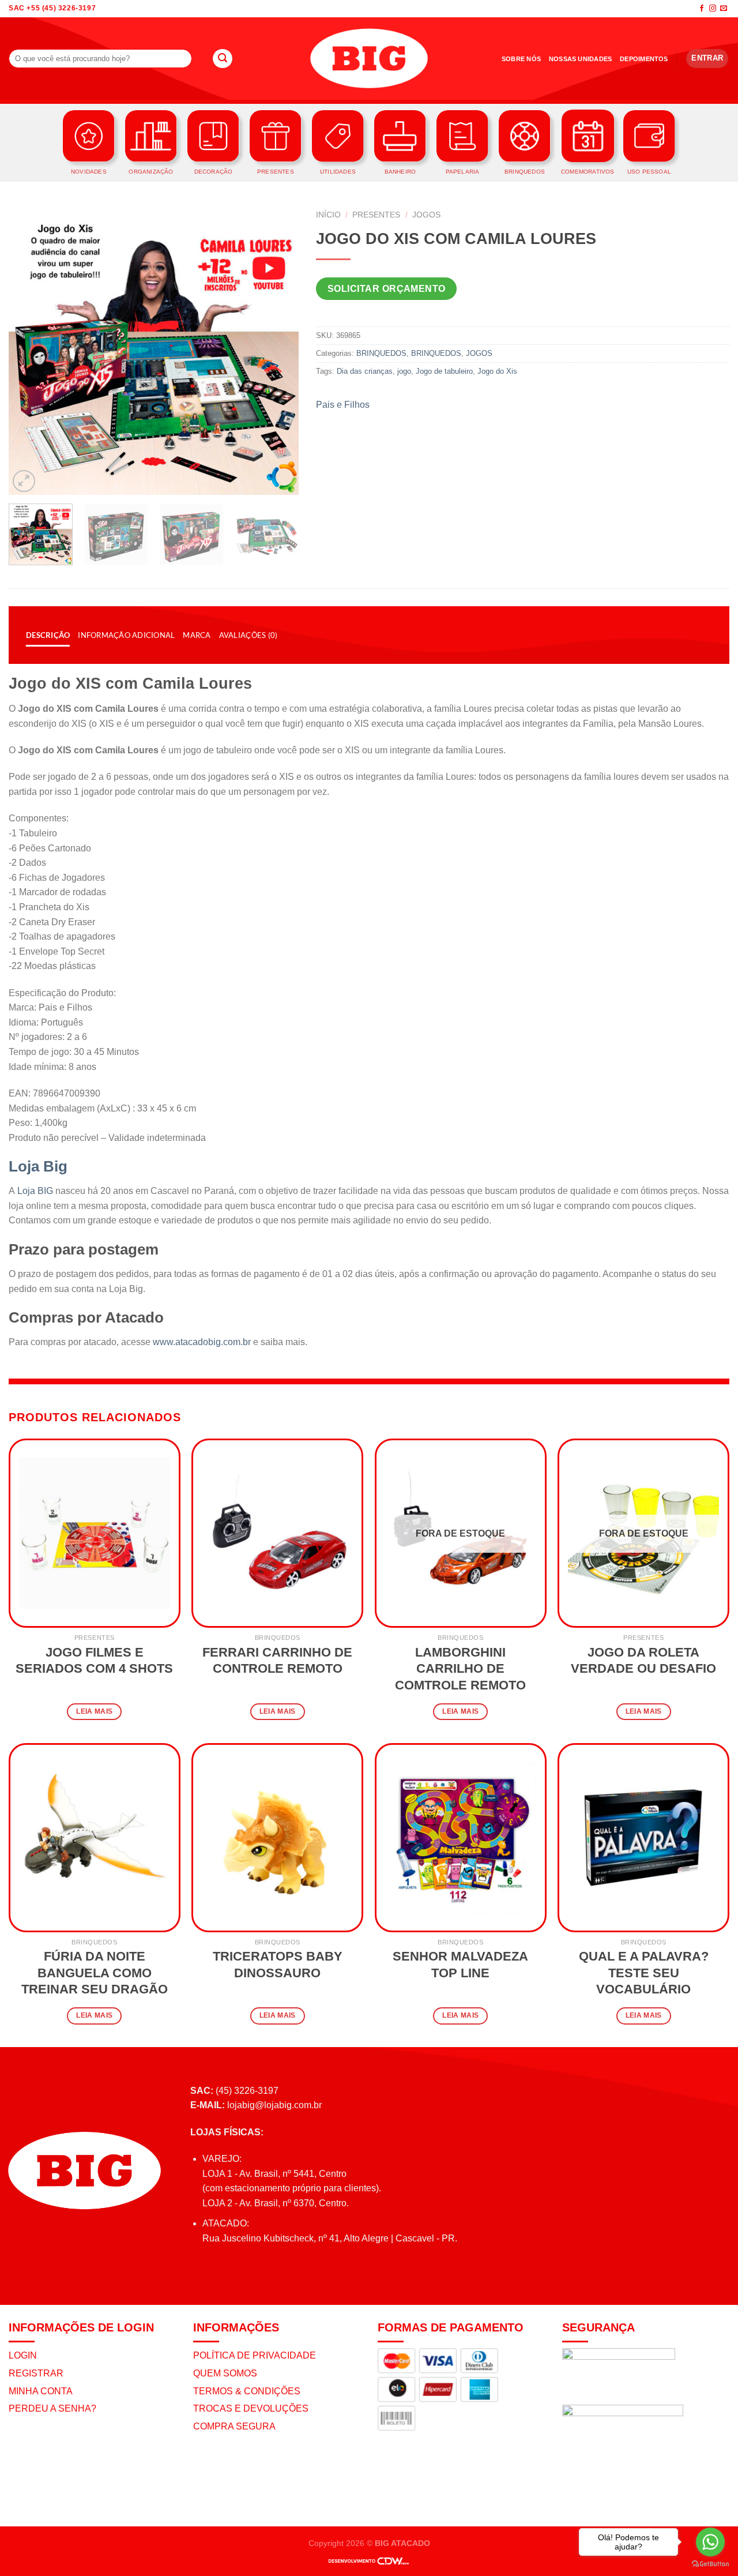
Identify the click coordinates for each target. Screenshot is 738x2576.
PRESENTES (376, 215)
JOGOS (426, 215)
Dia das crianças (365, 371)
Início (328, 215)
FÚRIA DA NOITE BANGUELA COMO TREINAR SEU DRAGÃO (95, 1973)
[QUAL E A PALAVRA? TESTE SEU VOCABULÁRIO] (643, 1838)
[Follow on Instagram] (713, 9)
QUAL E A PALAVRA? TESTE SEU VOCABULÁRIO (644, 1973)
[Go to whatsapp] (710, 2542)
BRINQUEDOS (381, 353)
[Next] (278, 350)
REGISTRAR (36, 2373)
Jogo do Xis (497, 371)
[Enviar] (223, 59)
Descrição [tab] (48, 635)
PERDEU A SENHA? (52, 2408)
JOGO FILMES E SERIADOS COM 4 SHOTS (94, 1661)
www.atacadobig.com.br (202, 1342)
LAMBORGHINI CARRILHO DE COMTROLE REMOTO (460, 1669)
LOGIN (23, 2355)
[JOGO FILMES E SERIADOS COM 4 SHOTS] (95, 1533)
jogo (404, 371)
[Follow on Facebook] (702, 9)
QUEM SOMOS (225, 2373)
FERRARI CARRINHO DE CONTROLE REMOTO (277, 1661)
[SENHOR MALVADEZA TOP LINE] (461, 1838)
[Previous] (29, 350)
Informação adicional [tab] (126, 635)
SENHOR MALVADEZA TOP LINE (460, 1965)
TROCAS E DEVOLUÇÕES (251, 2408)
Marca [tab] (197, 635)
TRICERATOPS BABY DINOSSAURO (278, 1965)
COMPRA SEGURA (234, 2426)
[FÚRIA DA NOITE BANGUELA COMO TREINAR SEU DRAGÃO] (95, 1838)
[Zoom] (24, 481)
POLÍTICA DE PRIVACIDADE (255, 2355)
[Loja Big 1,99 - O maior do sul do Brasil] (369, 59)
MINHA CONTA (41, 2391)
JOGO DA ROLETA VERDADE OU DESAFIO (643, 1661)
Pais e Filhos (343, 405)
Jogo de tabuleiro (444, 371)
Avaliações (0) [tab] (248, 635)
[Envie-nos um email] (724, 9)
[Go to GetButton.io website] (710, 2564)
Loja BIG (35, 1191)
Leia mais (94, 1711)
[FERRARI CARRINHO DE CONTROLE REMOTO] (277, 1533)
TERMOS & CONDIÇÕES (247, 2391)
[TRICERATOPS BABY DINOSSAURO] (277, 1838)
